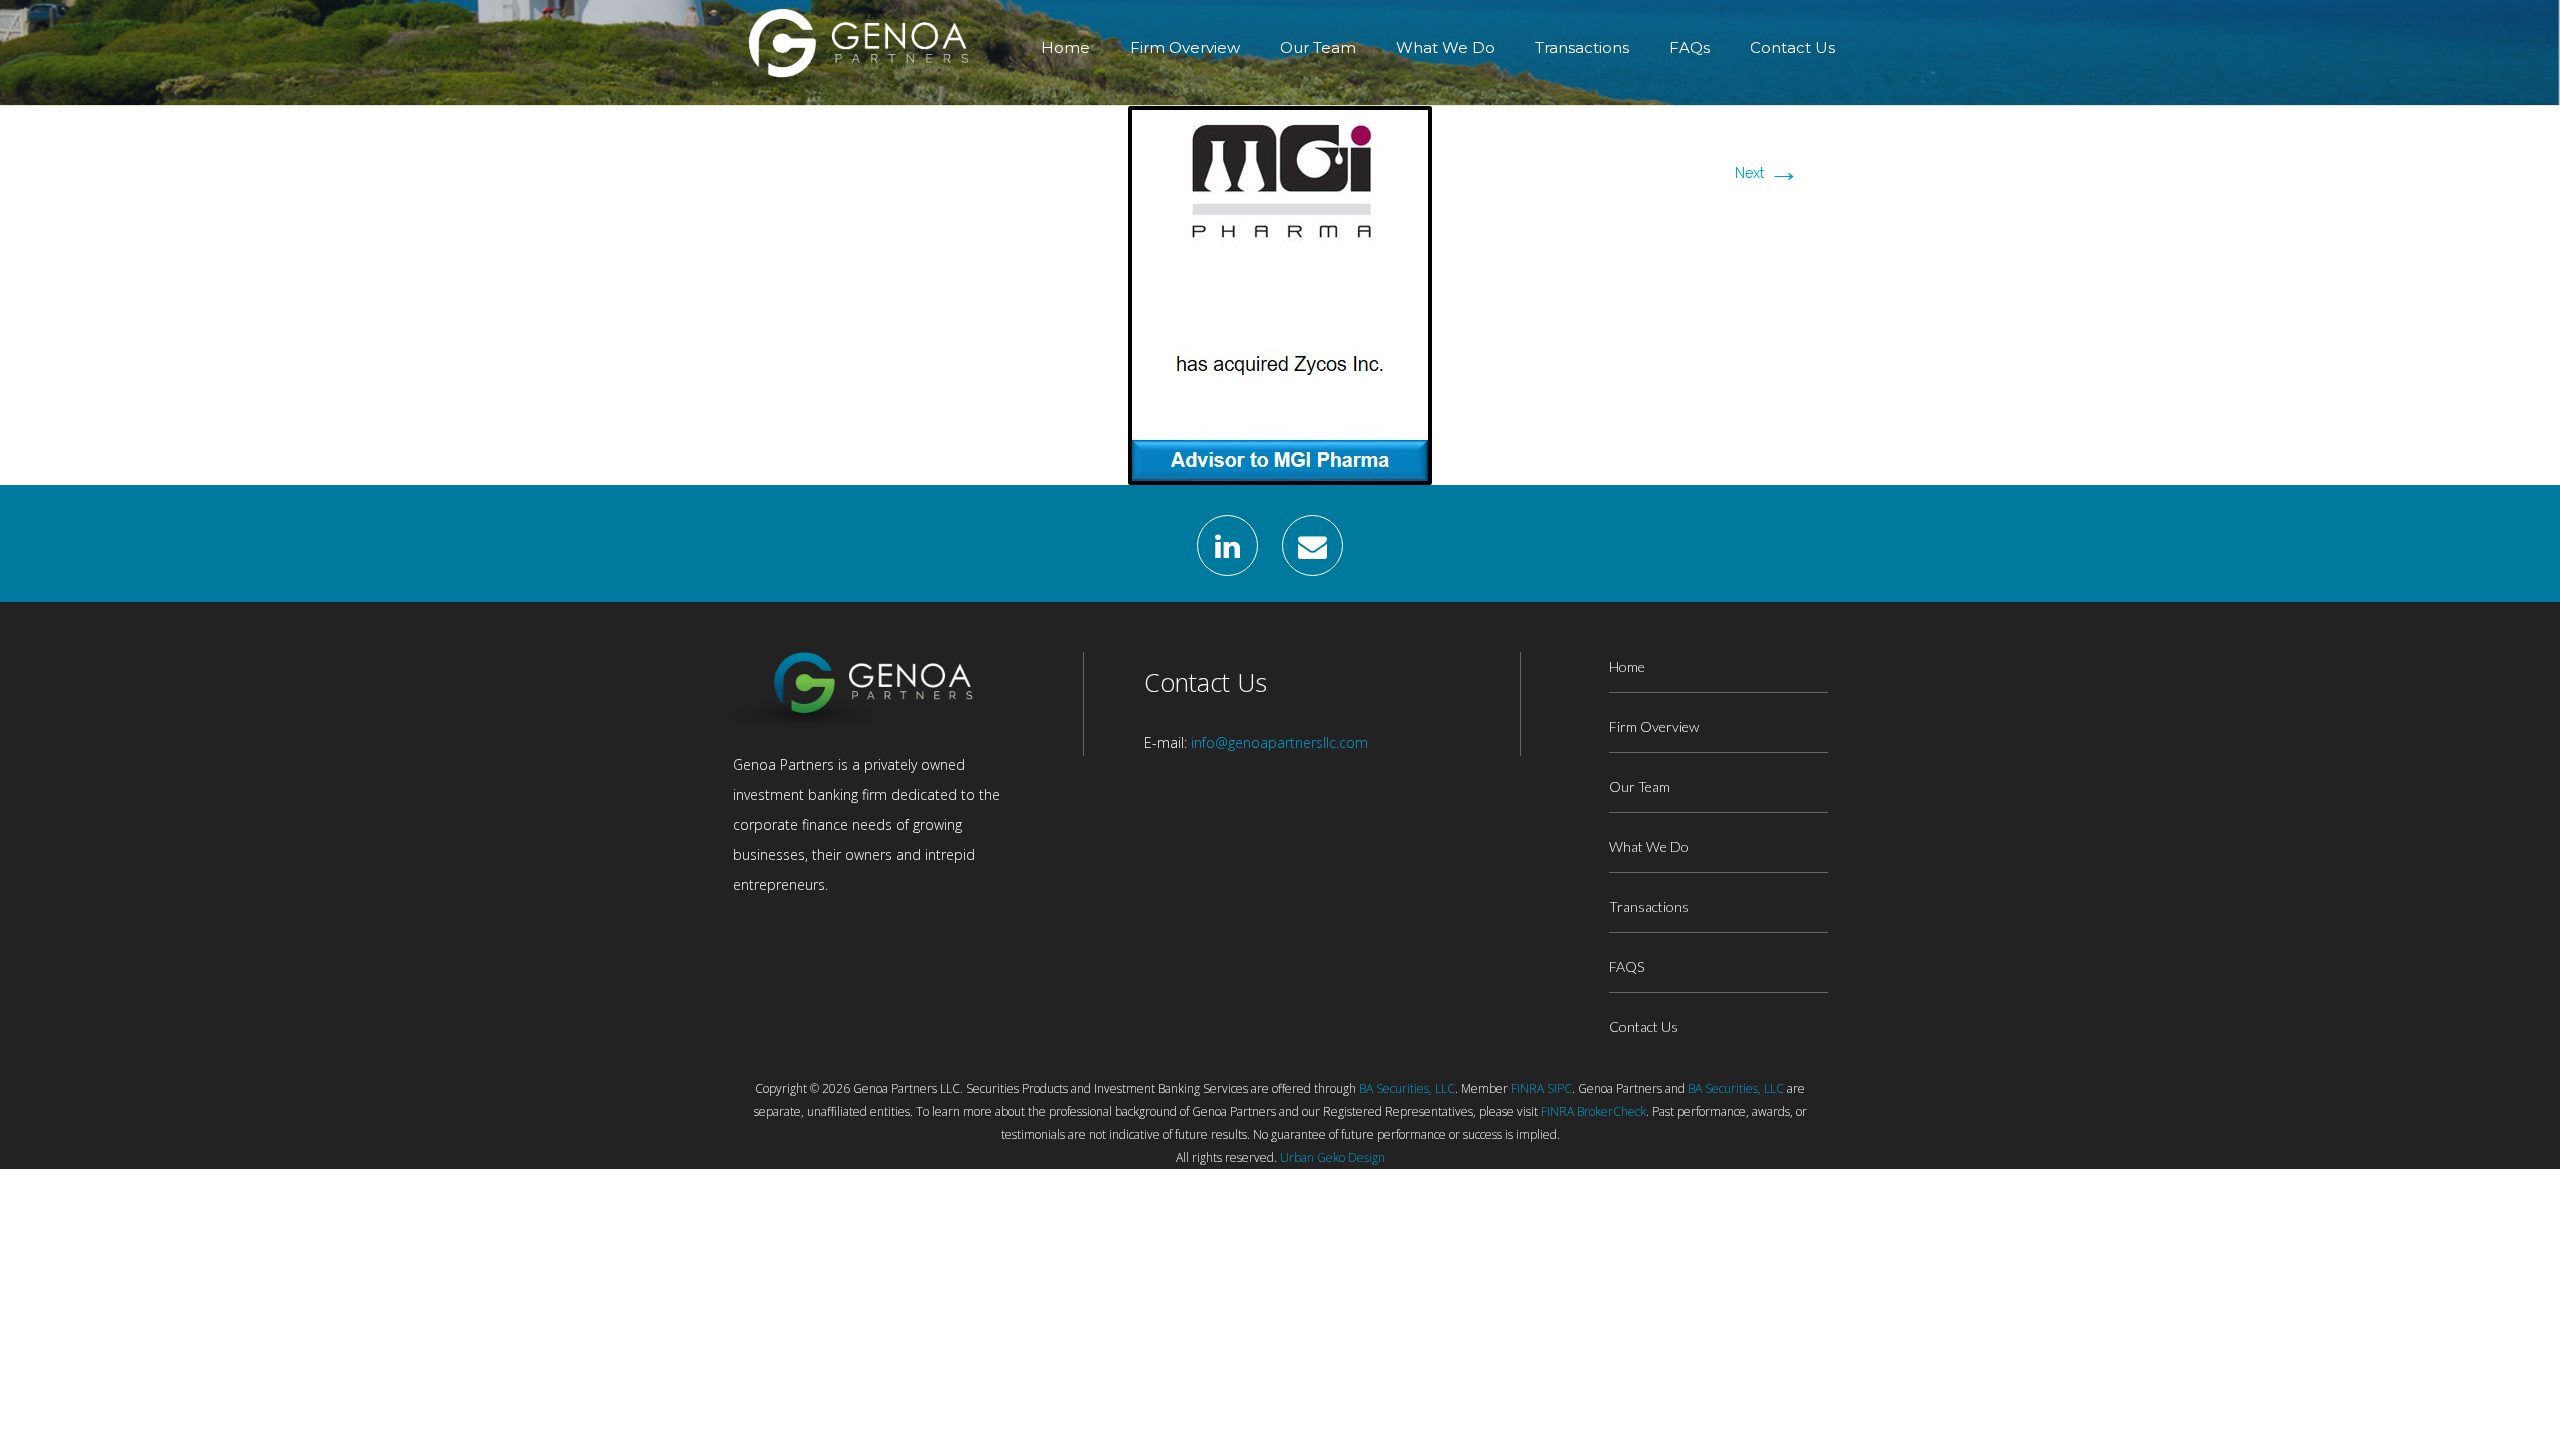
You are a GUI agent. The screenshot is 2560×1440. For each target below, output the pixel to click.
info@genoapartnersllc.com (1279, 742)
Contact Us (1792, 47)
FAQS (1626, 966)
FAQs (1689, 47)
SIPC (1559, 1088)
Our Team (1318, 47)
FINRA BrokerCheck (1593, 1111)
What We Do (1445, 47)
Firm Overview (1185, 47)
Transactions (1582, 47)
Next (1767, 173)
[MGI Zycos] (1280, 294)
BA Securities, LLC (1407, 1088)
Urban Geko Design (1332, 1157)
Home (1065, 47)
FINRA (1527, 1088)
